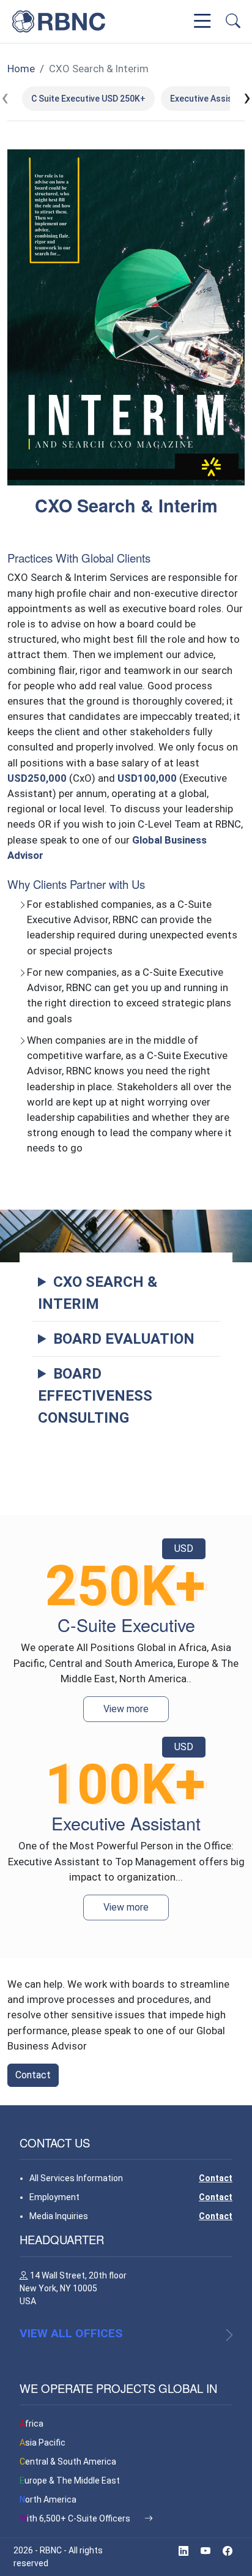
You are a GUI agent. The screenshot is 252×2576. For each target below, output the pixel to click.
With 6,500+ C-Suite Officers (76, 2518)
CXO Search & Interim (99, 69)
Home (21, 69)
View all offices (71, 2333)
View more (126, 1709)
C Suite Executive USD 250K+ (88, 99)
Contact (33, 2075)
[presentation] (5, 98)
